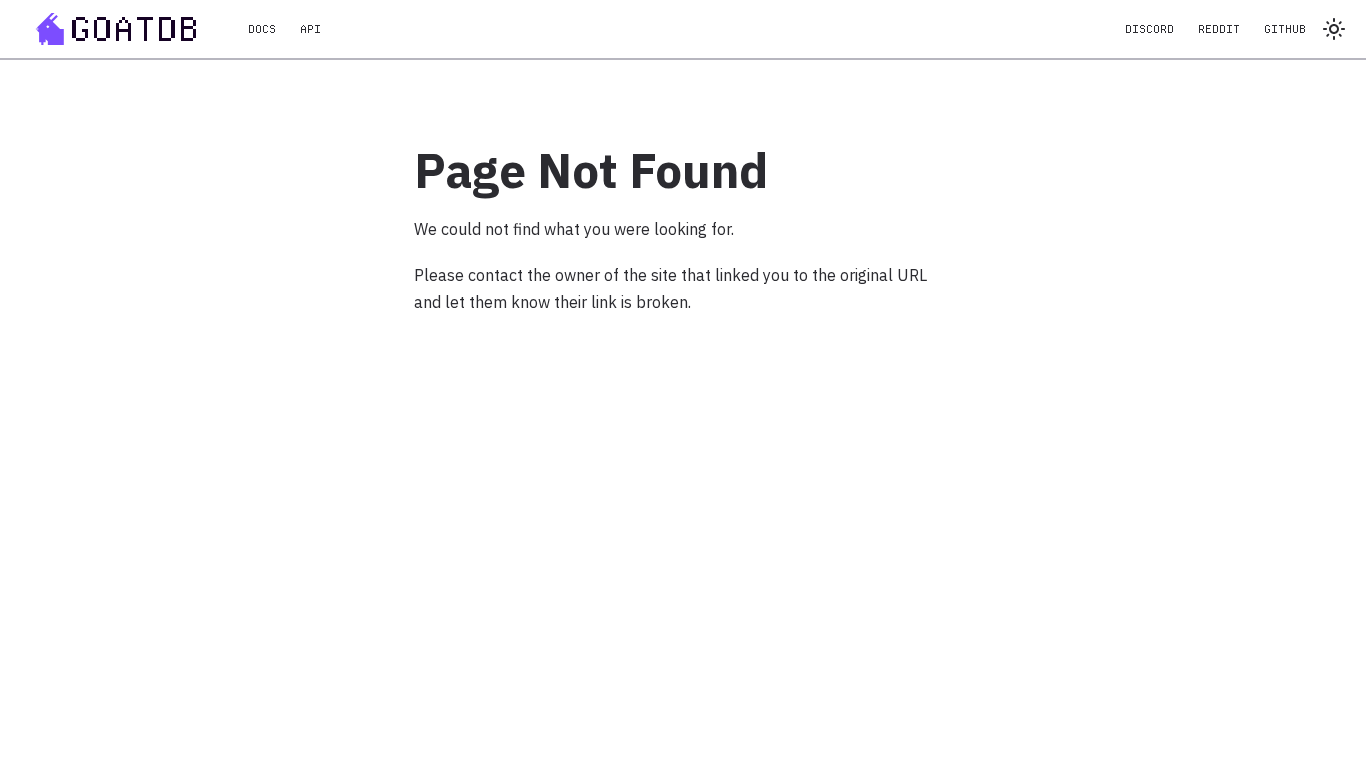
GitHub (1285, 29)
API (310, 29)
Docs (262, 29)
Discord (1149, 29)
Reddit (1219, 29)
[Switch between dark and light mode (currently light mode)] (1334, 29)
